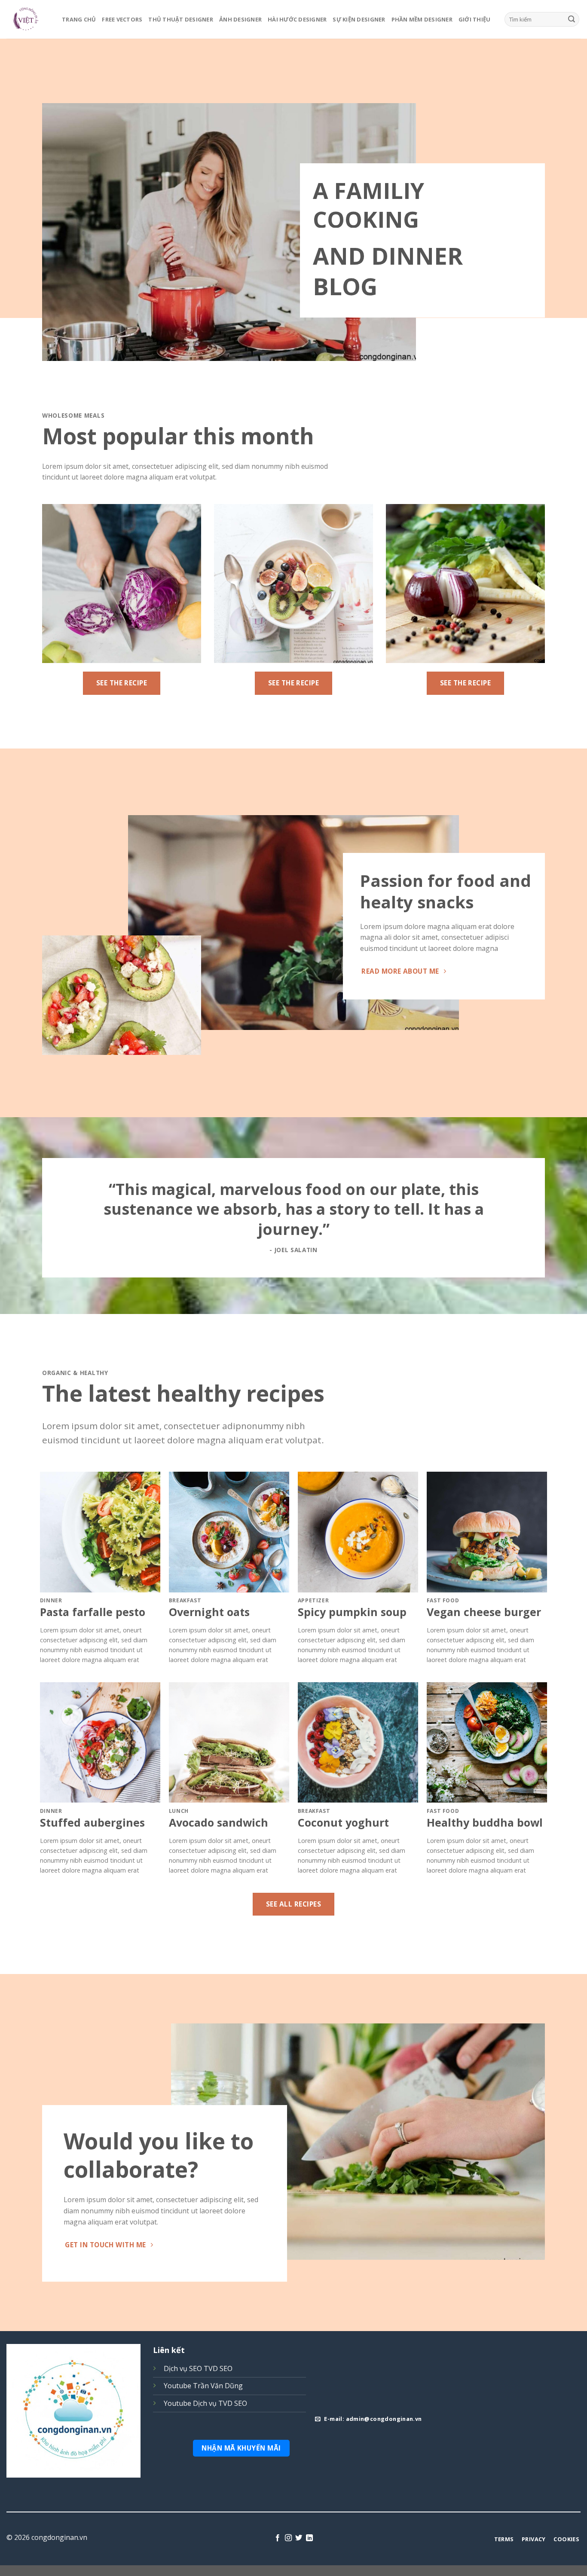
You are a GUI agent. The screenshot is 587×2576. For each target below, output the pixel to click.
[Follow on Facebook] (278, 2538)
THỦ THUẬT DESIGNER (181, 19)
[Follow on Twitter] (299, 2538)
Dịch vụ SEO (183, 2368)
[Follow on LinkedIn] (309, 2538)
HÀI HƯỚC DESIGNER (297, 19)
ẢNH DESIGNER (240, 19)
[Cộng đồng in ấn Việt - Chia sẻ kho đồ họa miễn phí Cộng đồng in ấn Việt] (28, 19)
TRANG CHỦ (79, 19)
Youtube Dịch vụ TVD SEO (205, 2403)
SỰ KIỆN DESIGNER (359, 19)
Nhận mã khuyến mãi (241, 2448)
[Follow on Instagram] (288, 2538)
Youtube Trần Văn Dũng (203, 2386)
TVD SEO (218, 2368)
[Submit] (572, 19)
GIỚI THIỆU (475, 19)
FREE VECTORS (122, 19)
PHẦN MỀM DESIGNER (422, 19)
